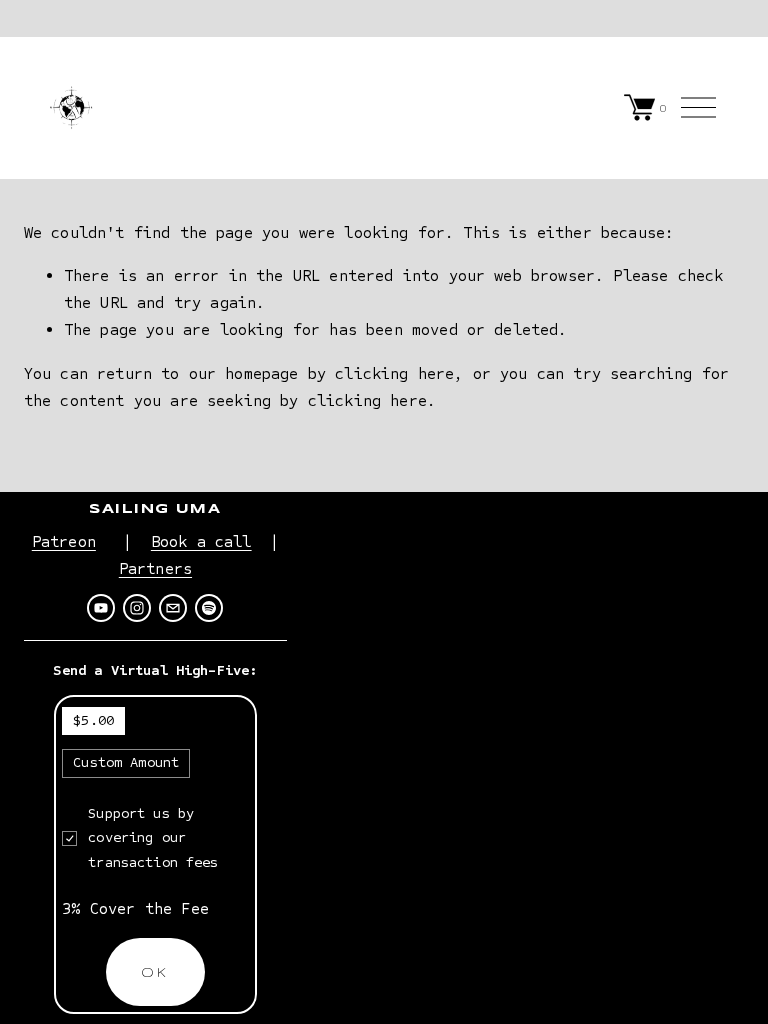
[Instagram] (137, 608)
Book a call (201, 541)
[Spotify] (209, 608)
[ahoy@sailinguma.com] (173, 608)
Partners (155, 568)
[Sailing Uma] (101, 608)
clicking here (394, 373)
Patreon (64, 541)
